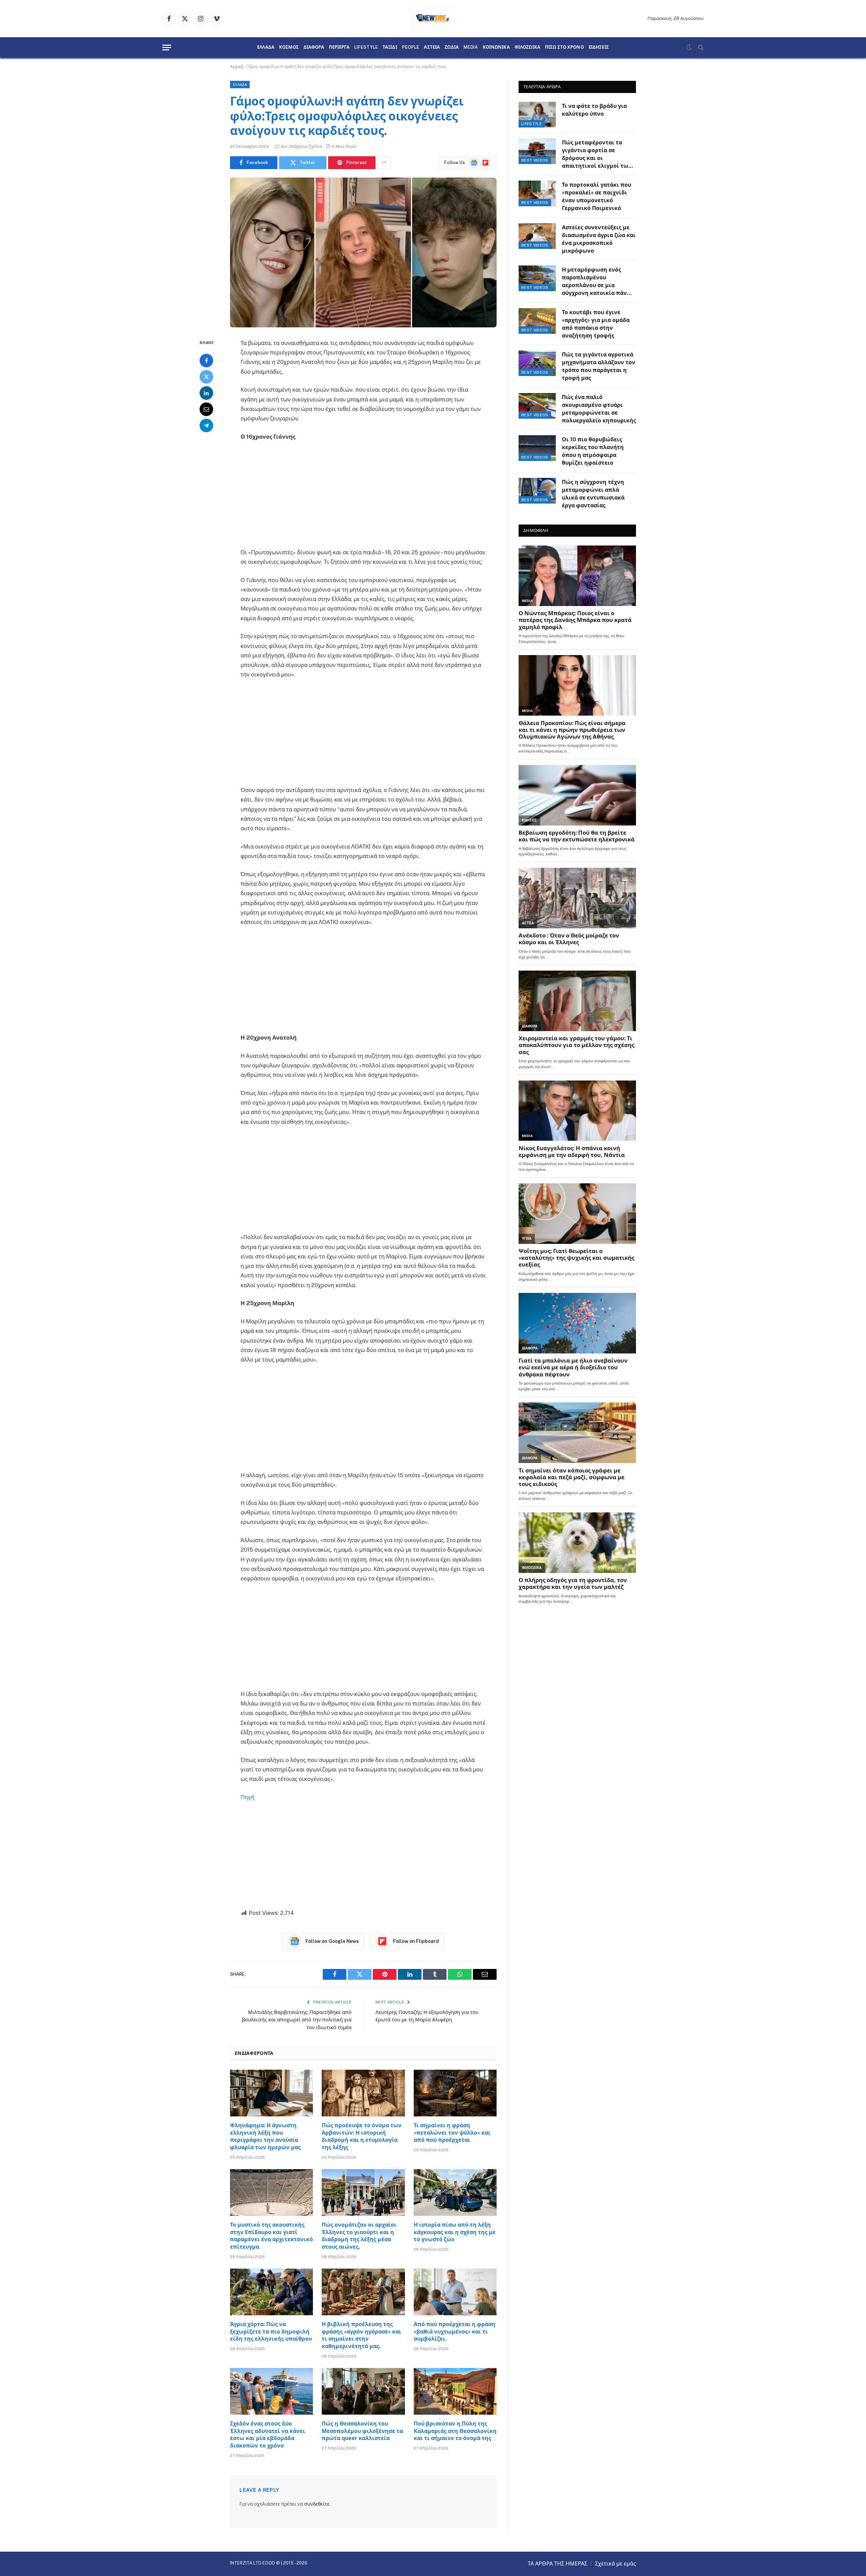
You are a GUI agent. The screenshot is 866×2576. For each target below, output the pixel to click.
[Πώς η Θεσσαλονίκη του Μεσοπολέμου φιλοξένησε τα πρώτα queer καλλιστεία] (363, 2391)
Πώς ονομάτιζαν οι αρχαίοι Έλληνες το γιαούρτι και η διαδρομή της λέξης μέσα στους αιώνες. (359, 2236)
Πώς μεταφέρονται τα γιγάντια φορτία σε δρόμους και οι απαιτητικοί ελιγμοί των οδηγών (597, 155)
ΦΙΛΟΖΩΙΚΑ (527, 47)
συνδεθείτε (317, 2504)
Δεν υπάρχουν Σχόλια (301, 146)
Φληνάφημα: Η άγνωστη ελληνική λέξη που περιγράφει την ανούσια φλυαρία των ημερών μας (265, 2136)
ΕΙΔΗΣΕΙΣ (599, 47)
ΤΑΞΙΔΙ (390, 47)
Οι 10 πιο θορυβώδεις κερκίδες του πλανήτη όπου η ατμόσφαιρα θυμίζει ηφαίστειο (593, 451)
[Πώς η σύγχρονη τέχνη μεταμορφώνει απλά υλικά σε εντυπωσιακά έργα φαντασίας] (537, 491)
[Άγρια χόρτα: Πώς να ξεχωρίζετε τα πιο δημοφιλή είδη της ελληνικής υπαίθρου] (271, 2292)
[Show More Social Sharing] (384, 163)
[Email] (206, 409)
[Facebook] (206, 361)
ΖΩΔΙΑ (452, 47)
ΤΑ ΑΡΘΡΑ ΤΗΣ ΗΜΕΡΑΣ (557, 2564)
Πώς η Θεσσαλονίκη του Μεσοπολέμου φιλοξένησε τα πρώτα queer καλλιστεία (362, 2431)
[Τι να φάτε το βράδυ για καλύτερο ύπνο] (537, 115)
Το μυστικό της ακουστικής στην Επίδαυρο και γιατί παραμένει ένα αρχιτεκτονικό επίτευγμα (271, 2236)
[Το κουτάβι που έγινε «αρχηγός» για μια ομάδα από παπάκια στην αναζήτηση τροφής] (537, 321)
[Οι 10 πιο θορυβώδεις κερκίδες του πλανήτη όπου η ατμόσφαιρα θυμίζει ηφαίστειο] (537, 448)
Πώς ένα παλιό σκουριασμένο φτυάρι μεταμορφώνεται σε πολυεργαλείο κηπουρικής (599, 409)
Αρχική (237, 67)
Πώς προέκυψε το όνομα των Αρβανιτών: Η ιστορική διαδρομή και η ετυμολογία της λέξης (362, 2136)
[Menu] (167, 48)
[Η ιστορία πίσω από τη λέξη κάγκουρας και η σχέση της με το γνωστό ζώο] (455, 2192)
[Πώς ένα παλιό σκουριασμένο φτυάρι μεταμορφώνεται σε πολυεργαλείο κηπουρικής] (537, 406)
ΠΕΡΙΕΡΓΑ (339, 47)
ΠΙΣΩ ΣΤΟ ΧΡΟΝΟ (564, 47)
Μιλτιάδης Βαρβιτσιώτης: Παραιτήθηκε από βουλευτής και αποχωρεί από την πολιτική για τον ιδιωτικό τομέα (297, 2020)
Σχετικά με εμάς (616, 2564)
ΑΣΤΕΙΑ (432, 47)
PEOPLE (411, 47)
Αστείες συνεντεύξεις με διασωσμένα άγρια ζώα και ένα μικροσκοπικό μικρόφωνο (599, 239)
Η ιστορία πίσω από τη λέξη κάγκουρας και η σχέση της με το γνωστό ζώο (455, 2232)
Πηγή (247, 1797)
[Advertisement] (363, 497)
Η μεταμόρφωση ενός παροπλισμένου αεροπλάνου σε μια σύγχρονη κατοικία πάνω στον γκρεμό (597, 282)
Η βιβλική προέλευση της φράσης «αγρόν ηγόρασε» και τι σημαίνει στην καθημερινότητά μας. (361, 2335)
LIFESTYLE (366, 47)
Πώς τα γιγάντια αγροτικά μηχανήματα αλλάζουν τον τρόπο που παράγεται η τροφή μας (599, 366)
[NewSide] (433, 19)
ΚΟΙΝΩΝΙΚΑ (496, 47)
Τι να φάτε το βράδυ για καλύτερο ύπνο (594, 110)
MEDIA (471, 47)
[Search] (700, 48)
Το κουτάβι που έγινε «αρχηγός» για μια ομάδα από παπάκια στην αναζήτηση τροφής (596, 324)
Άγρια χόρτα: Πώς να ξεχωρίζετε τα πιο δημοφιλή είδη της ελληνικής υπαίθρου (271, 2332)
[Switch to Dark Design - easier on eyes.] (689, 47)
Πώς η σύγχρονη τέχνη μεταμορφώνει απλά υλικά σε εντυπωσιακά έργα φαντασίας (593, 494)
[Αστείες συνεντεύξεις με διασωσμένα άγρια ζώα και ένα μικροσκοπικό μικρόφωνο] (537, 236)
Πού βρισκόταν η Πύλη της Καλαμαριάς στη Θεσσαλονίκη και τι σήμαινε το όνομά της (455, 2431)
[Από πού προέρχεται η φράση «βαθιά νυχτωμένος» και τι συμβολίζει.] (455, 2292)
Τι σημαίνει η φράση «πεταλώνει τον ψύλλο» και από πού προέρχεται (452, 2133)
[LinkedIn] (206, 393)
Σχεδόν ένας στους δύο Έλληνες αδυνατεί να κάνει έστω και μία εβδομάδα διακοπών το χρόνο (268, 2435)
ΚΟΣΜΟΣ (289, 47)
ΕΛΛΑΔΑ (266, 47)
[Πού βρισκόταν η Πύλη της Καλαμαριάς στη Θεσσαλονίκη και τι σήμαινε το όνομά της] (455, 2391)
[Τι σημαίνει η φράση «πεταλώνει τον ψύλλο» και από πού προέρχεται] (455, 2093)
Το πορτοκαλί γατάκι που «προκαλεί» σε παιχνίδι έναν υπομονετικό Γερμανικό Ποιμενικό (597, 196)
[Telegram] (206, 425)
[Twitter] (206, 377)
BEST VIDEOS (535, 160)
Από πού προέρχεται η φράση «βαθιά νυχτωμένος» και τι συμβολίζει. (454, 2332)
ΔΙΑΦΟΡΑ (314, 47)
